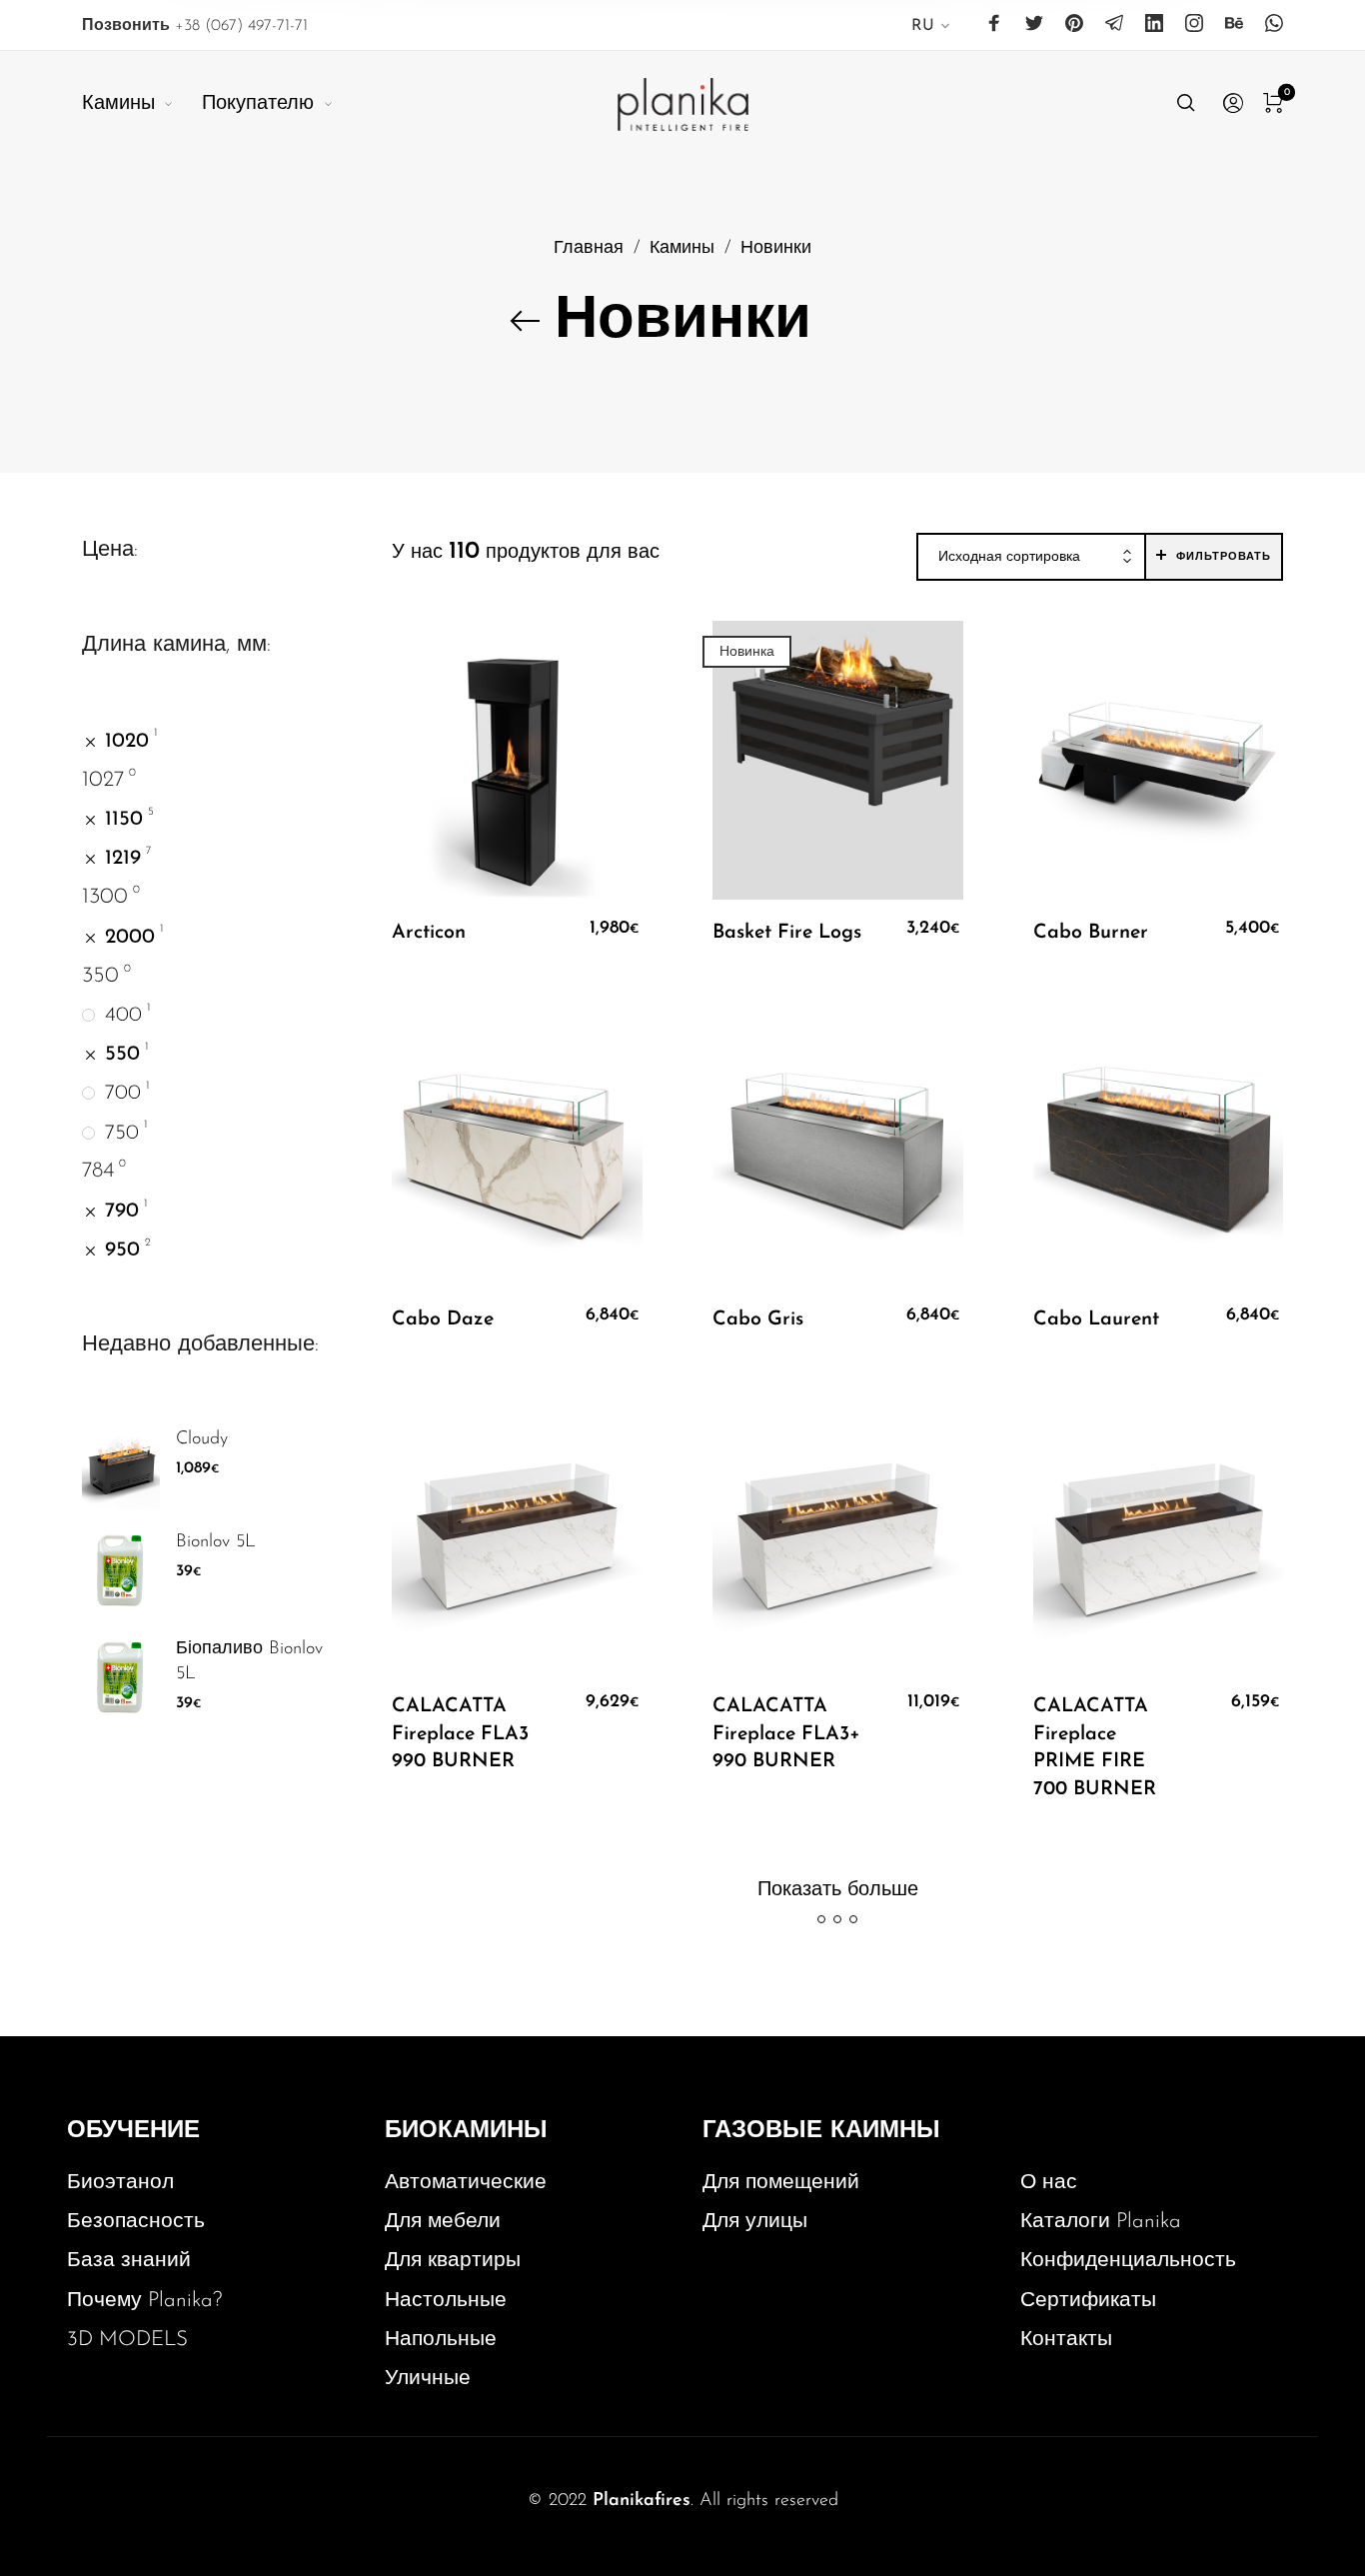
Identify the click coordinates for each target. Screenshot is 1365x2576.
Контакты (1066, 2340)
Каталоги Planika (1101, 2222)
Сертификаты (1088, 2301)
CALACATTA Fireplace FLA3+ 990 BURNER (786, 1734)
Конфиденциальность (1128, 2261)
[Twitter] (1034, 24)
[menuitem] (931, 30)
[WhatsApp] (1274, 24)
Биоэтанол (120, 2183)
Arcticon (429, 933)
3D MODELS (127, 2340)
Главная (589, 248)
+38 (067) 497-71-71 (195, 26)
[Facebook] (994, 24)
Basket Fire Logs (787, 933)
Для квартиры (453, 2261)
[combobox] (1031, 558)
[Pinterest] (1074, 24)
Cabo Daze (443, 1319)
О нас (1049, 2183)
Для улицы (755, 2222)
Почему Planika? (144, 2301)
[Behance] (1234, 24)
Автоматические (466, 2183)
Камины (682, 248)
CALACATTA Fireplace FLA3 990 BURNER (460, 1734)
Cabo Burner (1091, 933)
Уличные (428, 2379)
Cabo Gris (758, 1319)
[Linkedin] (1154, 24)
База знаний (129, 2261)
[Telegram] (1114, 24)
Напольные (441, 2340)
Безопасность (136, 2222)
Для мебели (443, 2222)
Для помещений (781, 2183)
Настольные (446, 2301)
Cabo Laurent (1096, 1319)
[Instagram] (1194, 24)
